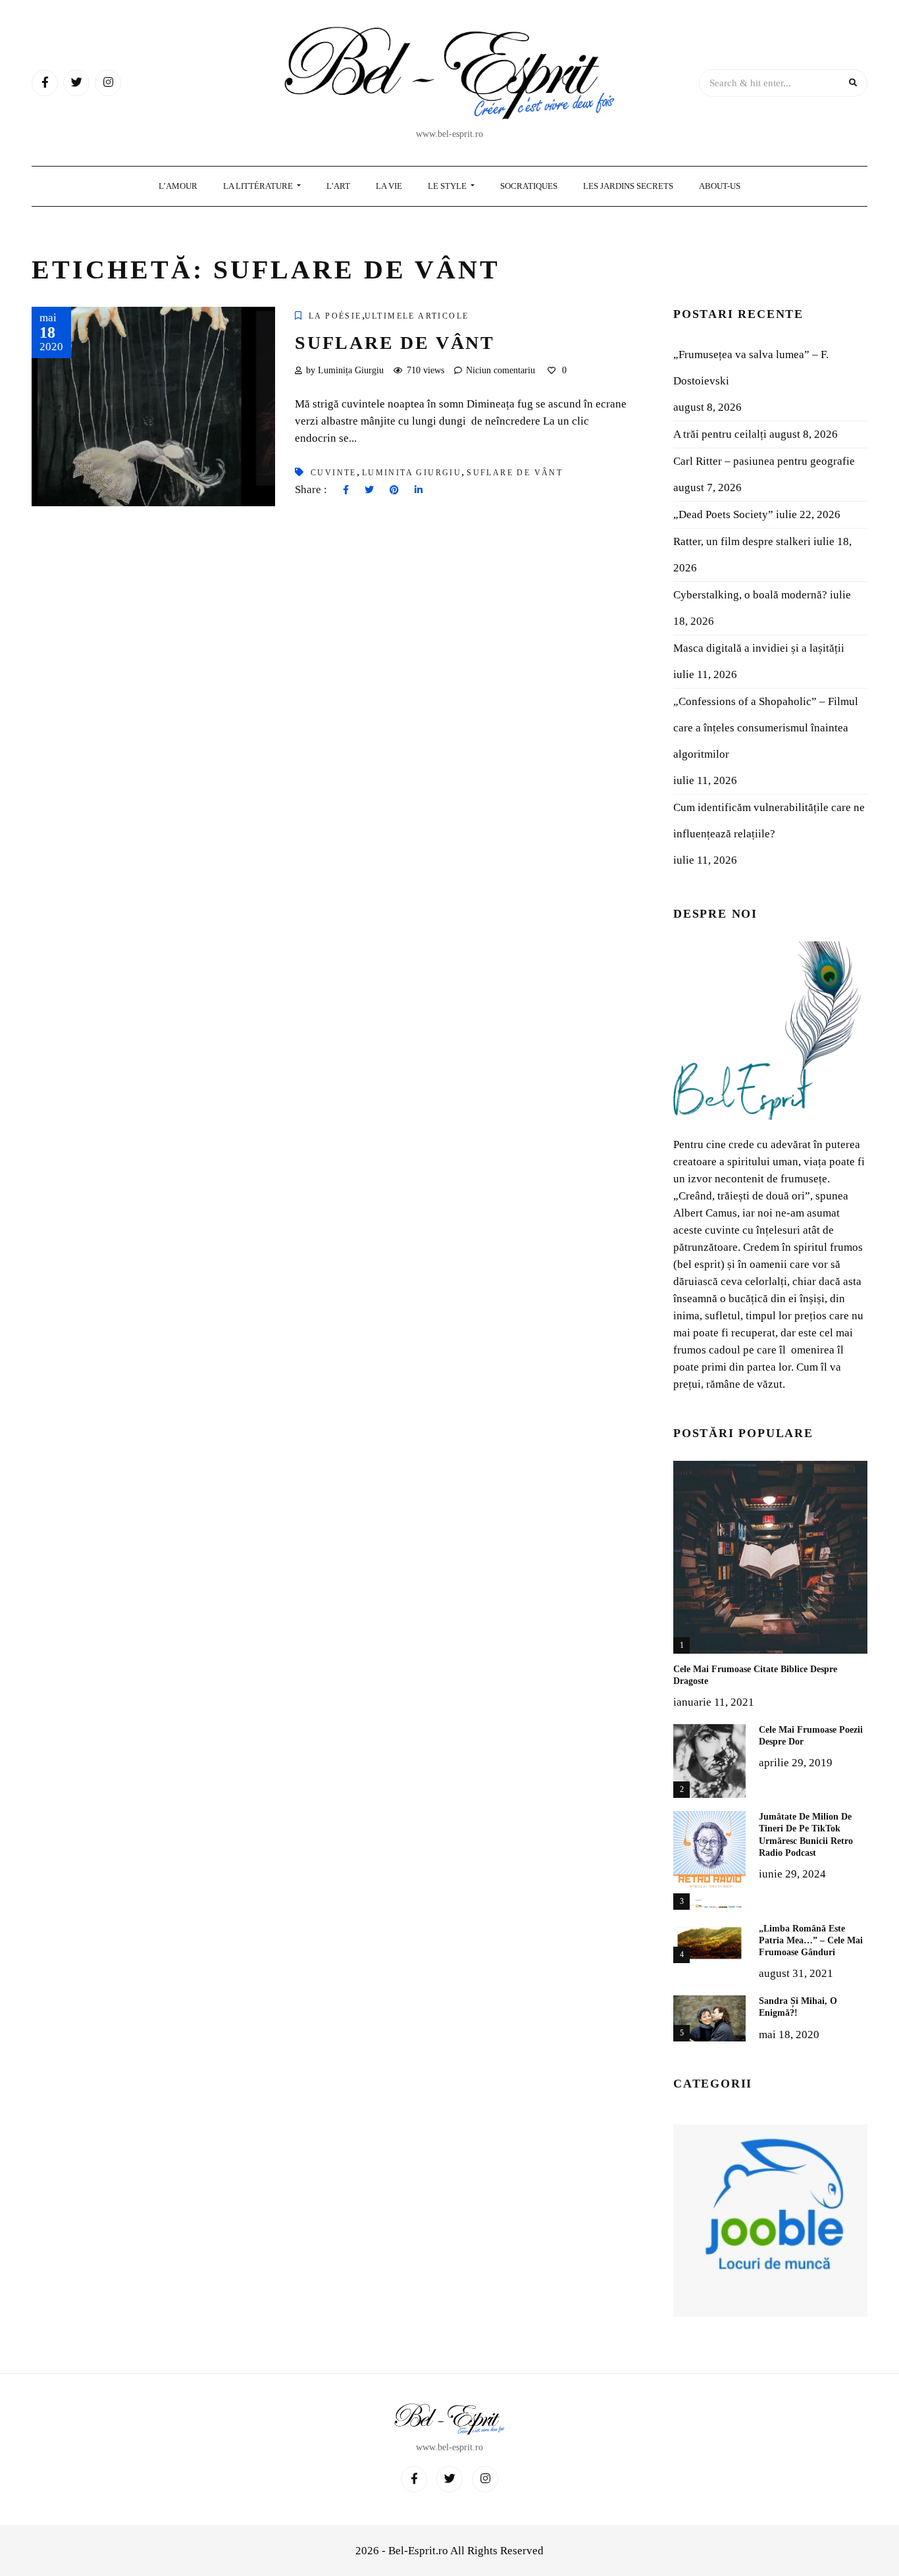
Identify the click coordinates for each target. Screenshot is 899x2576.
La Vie (389, 186)
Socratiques (529, 186)
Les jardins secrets (628, 186)
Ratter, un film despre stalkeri (742, 541)
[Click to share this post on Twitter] (369, 490)
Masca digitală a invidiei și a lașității (759, 648)
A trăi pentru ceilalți (720, 434)
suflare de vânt (515, 473)
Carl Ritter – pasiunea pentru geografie (764, 461)
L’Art (338, 186)
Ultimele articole (417, 316)
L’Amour (178, 186)
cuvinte (334, 473)
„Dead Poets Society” (723, 514)
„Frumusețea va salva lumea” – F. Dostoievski (751, 368)
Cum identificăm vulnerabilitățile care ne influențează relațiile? (769, 821)
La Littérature (259, 186)
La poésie (335, 316)
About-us (720, 186)
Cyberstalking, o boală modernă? (750, 595)
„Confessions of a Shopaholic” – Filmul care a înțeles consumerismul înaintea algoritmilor (766, 728)
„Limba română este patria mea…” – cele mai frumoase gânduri (811, 1940)
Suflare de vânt (395, 343)
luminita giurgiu (412, 473)
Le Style (448, 186)
